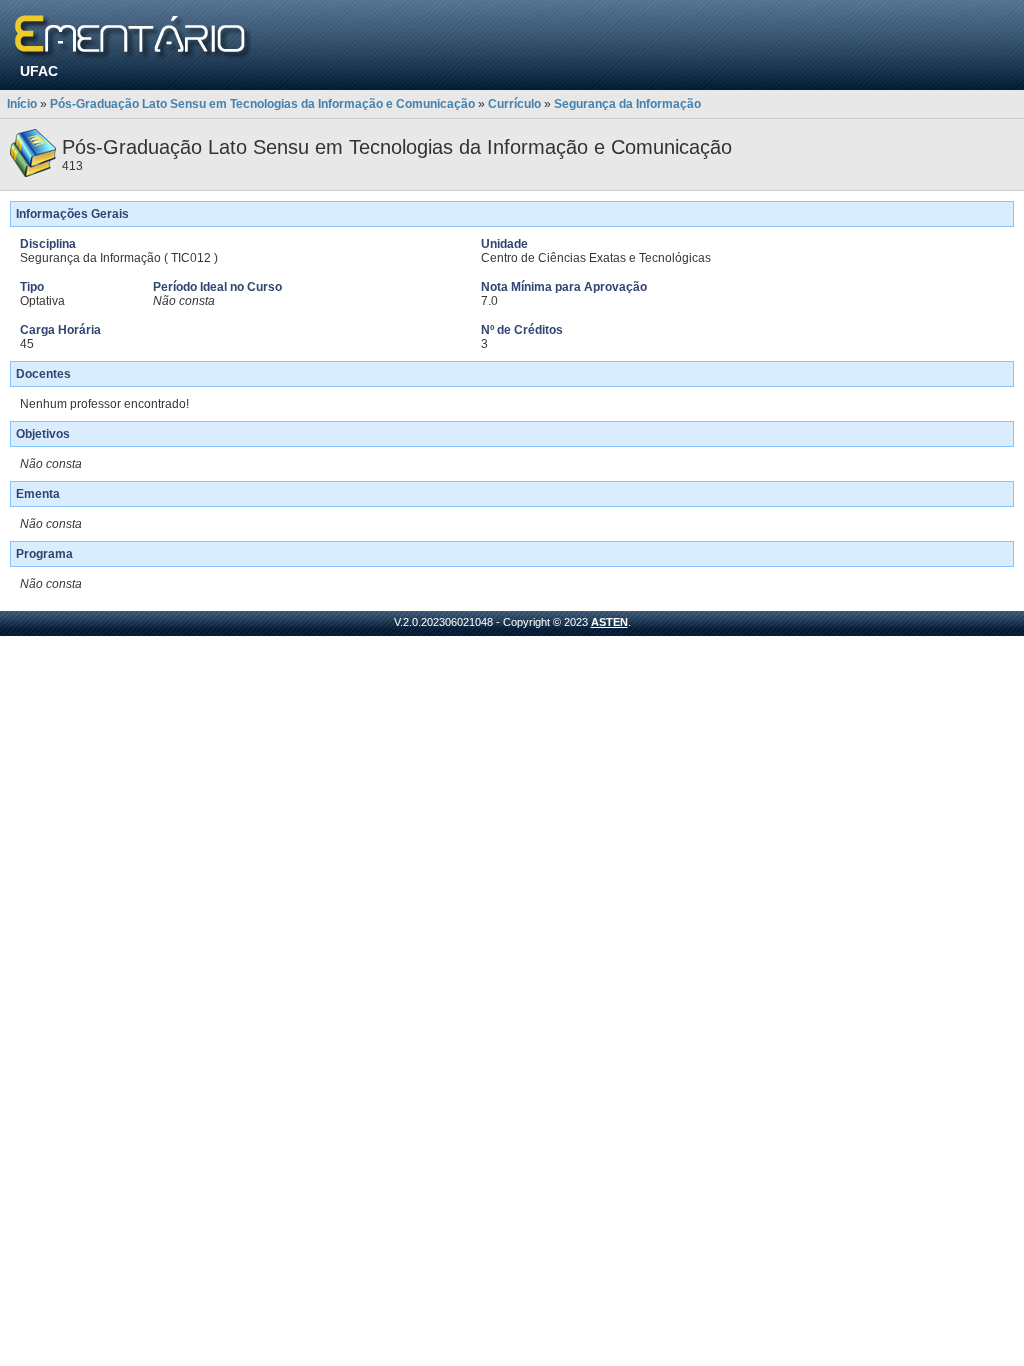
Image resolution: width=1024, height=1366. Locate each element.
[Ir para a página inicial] (133, 37)
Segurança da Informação (627, 104)
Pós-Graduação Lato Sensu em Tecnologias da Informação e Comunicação (262, 104)
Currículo (514, 104)
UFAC (39, 71)
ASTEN (609, 622)
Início (22, 104)
